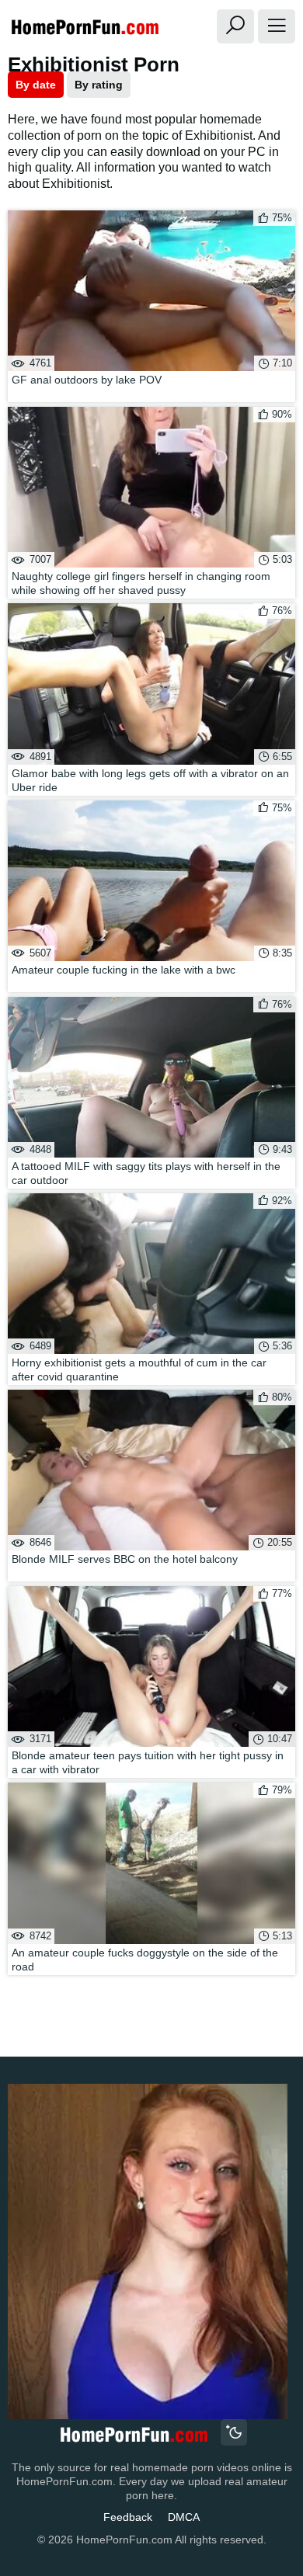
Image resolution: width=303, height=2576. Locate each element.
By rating (99, 85)
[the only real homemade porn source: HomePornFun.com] (133, 2434)
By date (36, 85)
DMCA (184, 2517)
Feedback (128, 2517)
